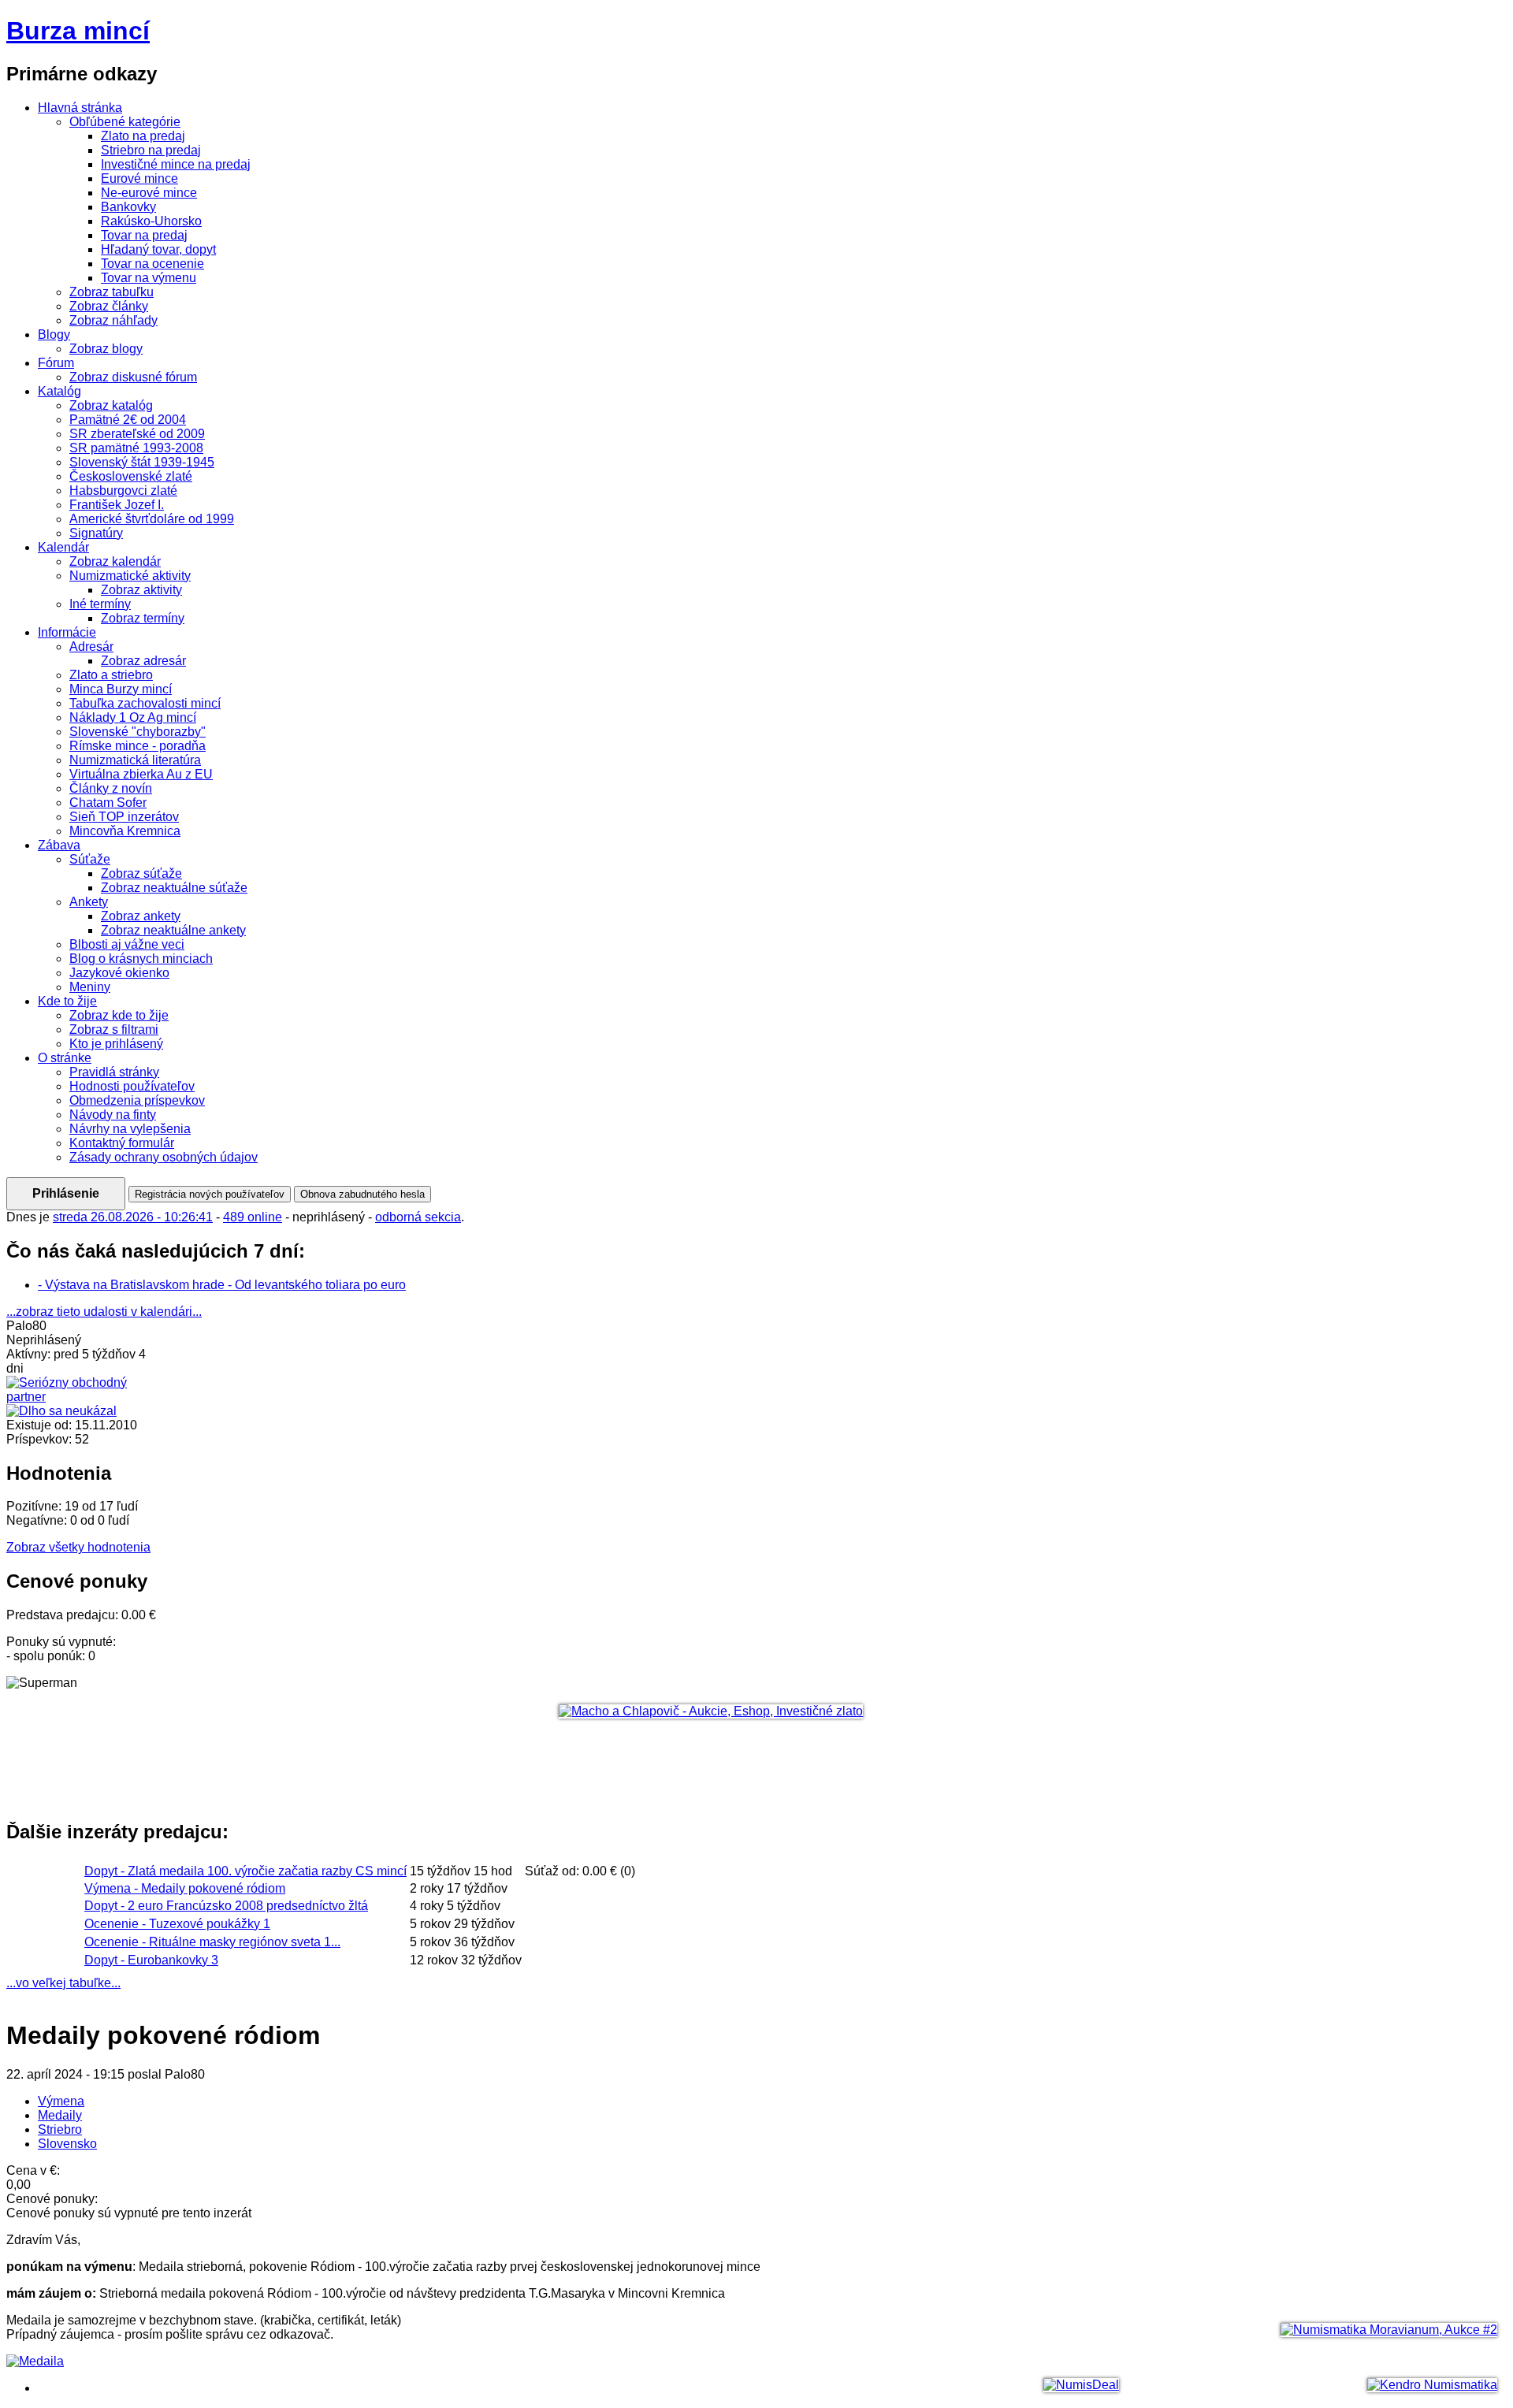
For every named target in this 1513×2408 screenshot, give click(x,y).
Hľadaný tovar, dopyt (158, 249)
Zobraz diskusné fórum (133, 377)
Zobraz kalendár (115, 561)
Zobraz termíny (143, 618)
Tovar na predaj (144, 235)
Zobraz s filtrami (114, 1029)
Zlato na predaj (143, 136)
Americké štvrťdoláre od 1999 (152, 519)
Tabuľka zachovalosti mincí (145, 703)
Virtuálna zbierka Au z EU (141, 774)
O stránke (65, 1058)
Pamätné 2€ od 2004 (128, 420)
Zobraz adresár (143, 661)
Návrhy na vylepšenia (130, 1129)
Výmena (61, 2101)
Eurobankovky (151, 1960)
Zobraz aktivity (141, 590)
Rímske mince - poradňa (138, 746)
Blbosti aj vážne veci (127, 944)
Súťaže (90, 859)
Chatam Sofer (108, 803)
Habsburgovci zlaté (123, 491)
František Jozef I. (117, 505)
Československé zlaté (131, 476)
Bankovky (128, 207)
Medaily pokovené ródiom (185, 1888)
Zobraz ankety (141, 916)
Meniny (90, 987)
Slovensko (67, 2144)
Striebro (60, 2129)
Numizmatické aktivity (130, 576)
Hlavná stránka (80, 108)
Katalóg (59, 391)
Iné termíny (100, 604)
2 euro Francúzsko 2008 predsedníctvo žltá (226, 1906)
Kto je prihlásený (116, 1044)
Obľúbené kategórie (125, 122)
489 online (253, 1217)
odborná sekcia (418, 1217)
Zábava (59, 845)
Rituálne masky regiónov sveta (212, 1942)
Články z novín (111, 788)
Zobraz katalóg (111, 405)
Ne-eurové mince (149, 193)
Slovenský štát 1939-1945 (142, 462)
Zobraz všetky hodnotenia (78, 1547)
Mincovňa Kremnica (125, 831)
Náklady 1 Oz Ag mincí (133, 717)
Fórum (56, 363)
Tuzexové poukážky (177, 1924)
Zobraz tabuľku (112, 292)
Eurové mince (139, 178)
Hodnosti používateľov (132, 1086)
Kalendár (63, 547)
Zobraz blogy (106, 349)
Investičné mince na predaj (176, 164)
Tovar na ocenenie (152, 264)
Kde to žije (67, 1001)
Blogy (54, 334)
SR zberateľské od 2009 (137, 434)
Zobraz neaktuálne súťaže (174, 888)
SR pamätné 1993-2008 (136, 448)
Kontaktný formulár (122, 1143)
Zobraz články (109, 306)
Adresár (91, 647)
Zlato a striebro (111, 675)
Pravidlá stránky (114, 1072)
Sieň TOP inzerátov (124, 817)
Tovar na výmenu (149, 278)
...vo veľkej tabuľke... (63, 1983)
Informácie (67, 632)
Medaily (60, 2115)
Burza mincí (78, 31)
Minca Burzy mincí (121, 689)
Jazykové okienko (119, 973)
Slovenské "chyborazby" (138, 732)
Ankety (89, 902)
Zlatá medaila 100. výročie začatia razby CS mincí (245, 1871)
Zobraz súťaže (141, 873)
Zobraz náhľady (113, 320)
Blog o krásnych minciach (141, 959)
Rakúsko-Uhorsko (151, 221)
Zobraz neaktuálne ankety (173, 930)
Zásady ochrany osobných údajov (164, 1157)
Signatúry (96, 533)
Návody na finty (113, 1115)
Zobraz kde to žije (119, 1015)
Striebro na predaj (151, 150)
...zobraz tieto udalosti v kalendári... (104, 1312)
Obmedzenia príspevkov (137, 1100)
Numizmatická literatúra (135, 760)
